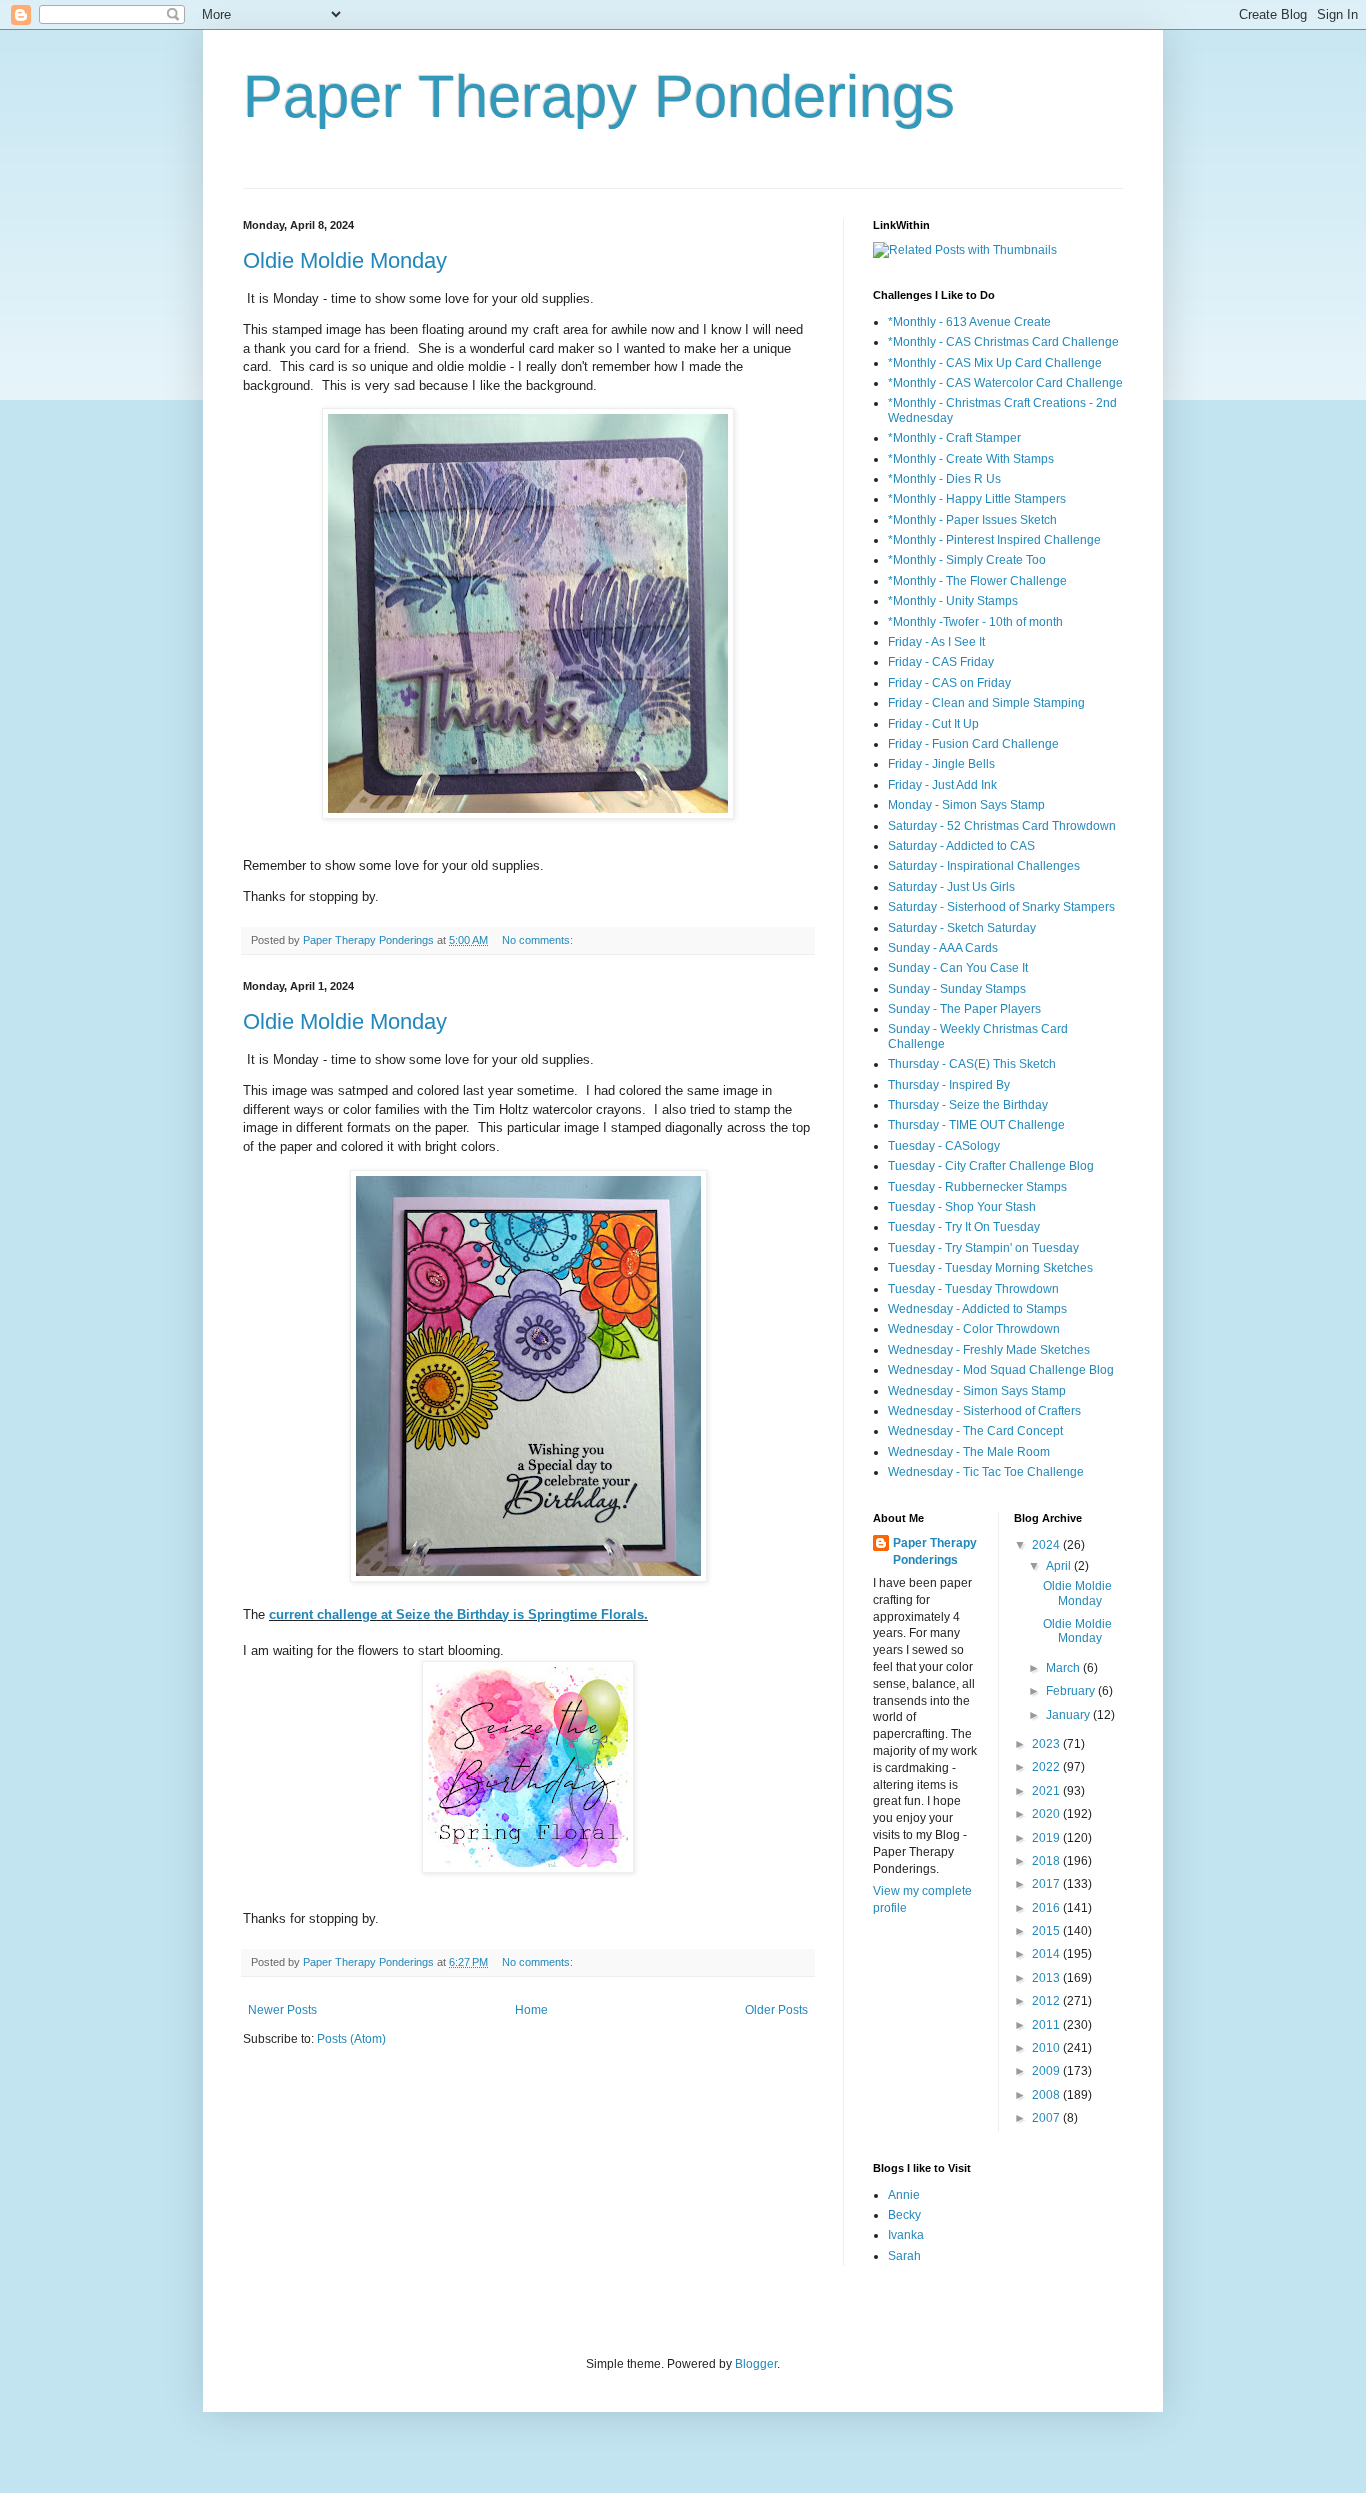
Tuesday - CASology (944, 1146)
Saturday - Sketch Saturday (962, 928)
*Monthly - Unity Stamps (953, 601)
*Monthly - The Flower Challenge (977, 581)
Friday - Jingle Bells (941, 764)
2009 (1047, 2071)
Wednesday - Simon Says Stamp (977, 1391)
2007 (1047, 2118)
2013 (1047, 1978)
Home (531, 2010)
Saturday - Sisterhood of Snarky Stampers (1001, 907)
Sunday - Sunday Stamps (957, 989)
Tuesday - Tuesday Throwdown (973, 1289)
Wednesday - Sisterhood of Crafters (984, 1411)
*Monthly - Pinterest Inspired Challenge (994, 540)
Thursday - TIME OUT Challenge (976, 1125)
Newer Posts (282, 2010)
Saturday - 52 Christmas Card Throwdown (1002, 826)
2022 (1047, 1767)
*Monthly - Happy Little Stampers (977, 499)
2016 (1047, 1908)
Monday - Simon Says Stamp (966, 805)
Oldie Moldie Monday (345, 260)
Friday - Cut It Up (933, 724)
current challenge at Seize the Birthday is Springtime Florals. (458, 1614)
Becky (904, 2215)
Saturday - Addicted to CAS (961, 846)
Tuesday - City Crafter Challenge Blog (991, 1166)
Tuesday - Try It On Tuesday (964, 1227)
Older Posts (776, 2010)
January (1069, 1715)
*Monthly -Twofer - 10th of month (975, 622)
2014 (1047, 1954)
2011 (1047, 2025)
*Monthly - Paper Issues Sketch (972, 520)
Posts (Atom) (351, 2039)
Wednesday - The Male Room (969, 1452)
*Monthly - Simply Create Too (967, 560)
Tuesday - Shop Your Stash (962, 1207)
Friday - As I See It (936, 642)
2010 (1047, 2048)
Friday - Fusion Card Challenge (973, 744)
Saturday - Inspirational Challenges (984, 866)
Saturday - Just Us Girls (951, 887)
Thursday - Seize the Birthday (968, 1105)
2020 (1047, 1814)
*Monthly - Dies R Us (944, 479)
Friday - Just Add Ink (942, 785)
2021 (1047, 1791)
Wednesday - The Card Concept (975, 1431)
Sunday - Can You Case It (958, 968)
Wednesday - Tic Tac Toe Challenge (986, 1472)
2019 (1047, 1838)
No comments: (539, 940)
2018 (1047, 1861)
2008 (1047, 2095)
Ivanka (906, 2235)
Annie (904, 2195)
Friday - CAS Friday (941, 662)
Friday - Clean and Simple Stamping (986, 703)
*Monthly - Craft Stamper (954, 438)
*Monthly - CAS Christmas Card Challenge (1003, 342)
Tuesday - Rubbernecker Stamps (977, 1187)
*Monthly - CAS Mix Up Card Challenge (995, 363)
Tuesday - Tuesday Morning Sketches (990, 1268)
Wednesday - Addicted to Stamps (977, 1309)
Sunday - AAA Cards (943, 948)
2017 (1047, 1884)
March (1064, 1668)
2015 (1047, 1931)
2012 (1047, 2001)
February (1072, 1691)
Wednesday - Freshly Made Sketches (989, 1350)
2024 (1047, 1545)
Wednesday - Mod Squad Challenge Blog (1001, 1370)
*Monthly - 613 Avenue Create (969, 322)
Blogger (756, 2364)
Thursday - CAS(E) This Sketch (972, 1064)
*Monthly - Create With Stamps (971, 459)
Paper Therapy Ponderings (599, 96)
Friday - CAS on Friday (949, 683)
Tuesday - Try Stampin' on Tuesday (983, 1248)
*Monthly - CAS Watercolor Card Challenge (1005, 383)
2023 (1047, 1744)
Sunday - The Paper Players (964, 1009)
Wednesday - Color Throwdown (974, 1329)
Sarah (904, 2256)
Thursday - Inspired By (949, 1085)
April (1060, 1566)
